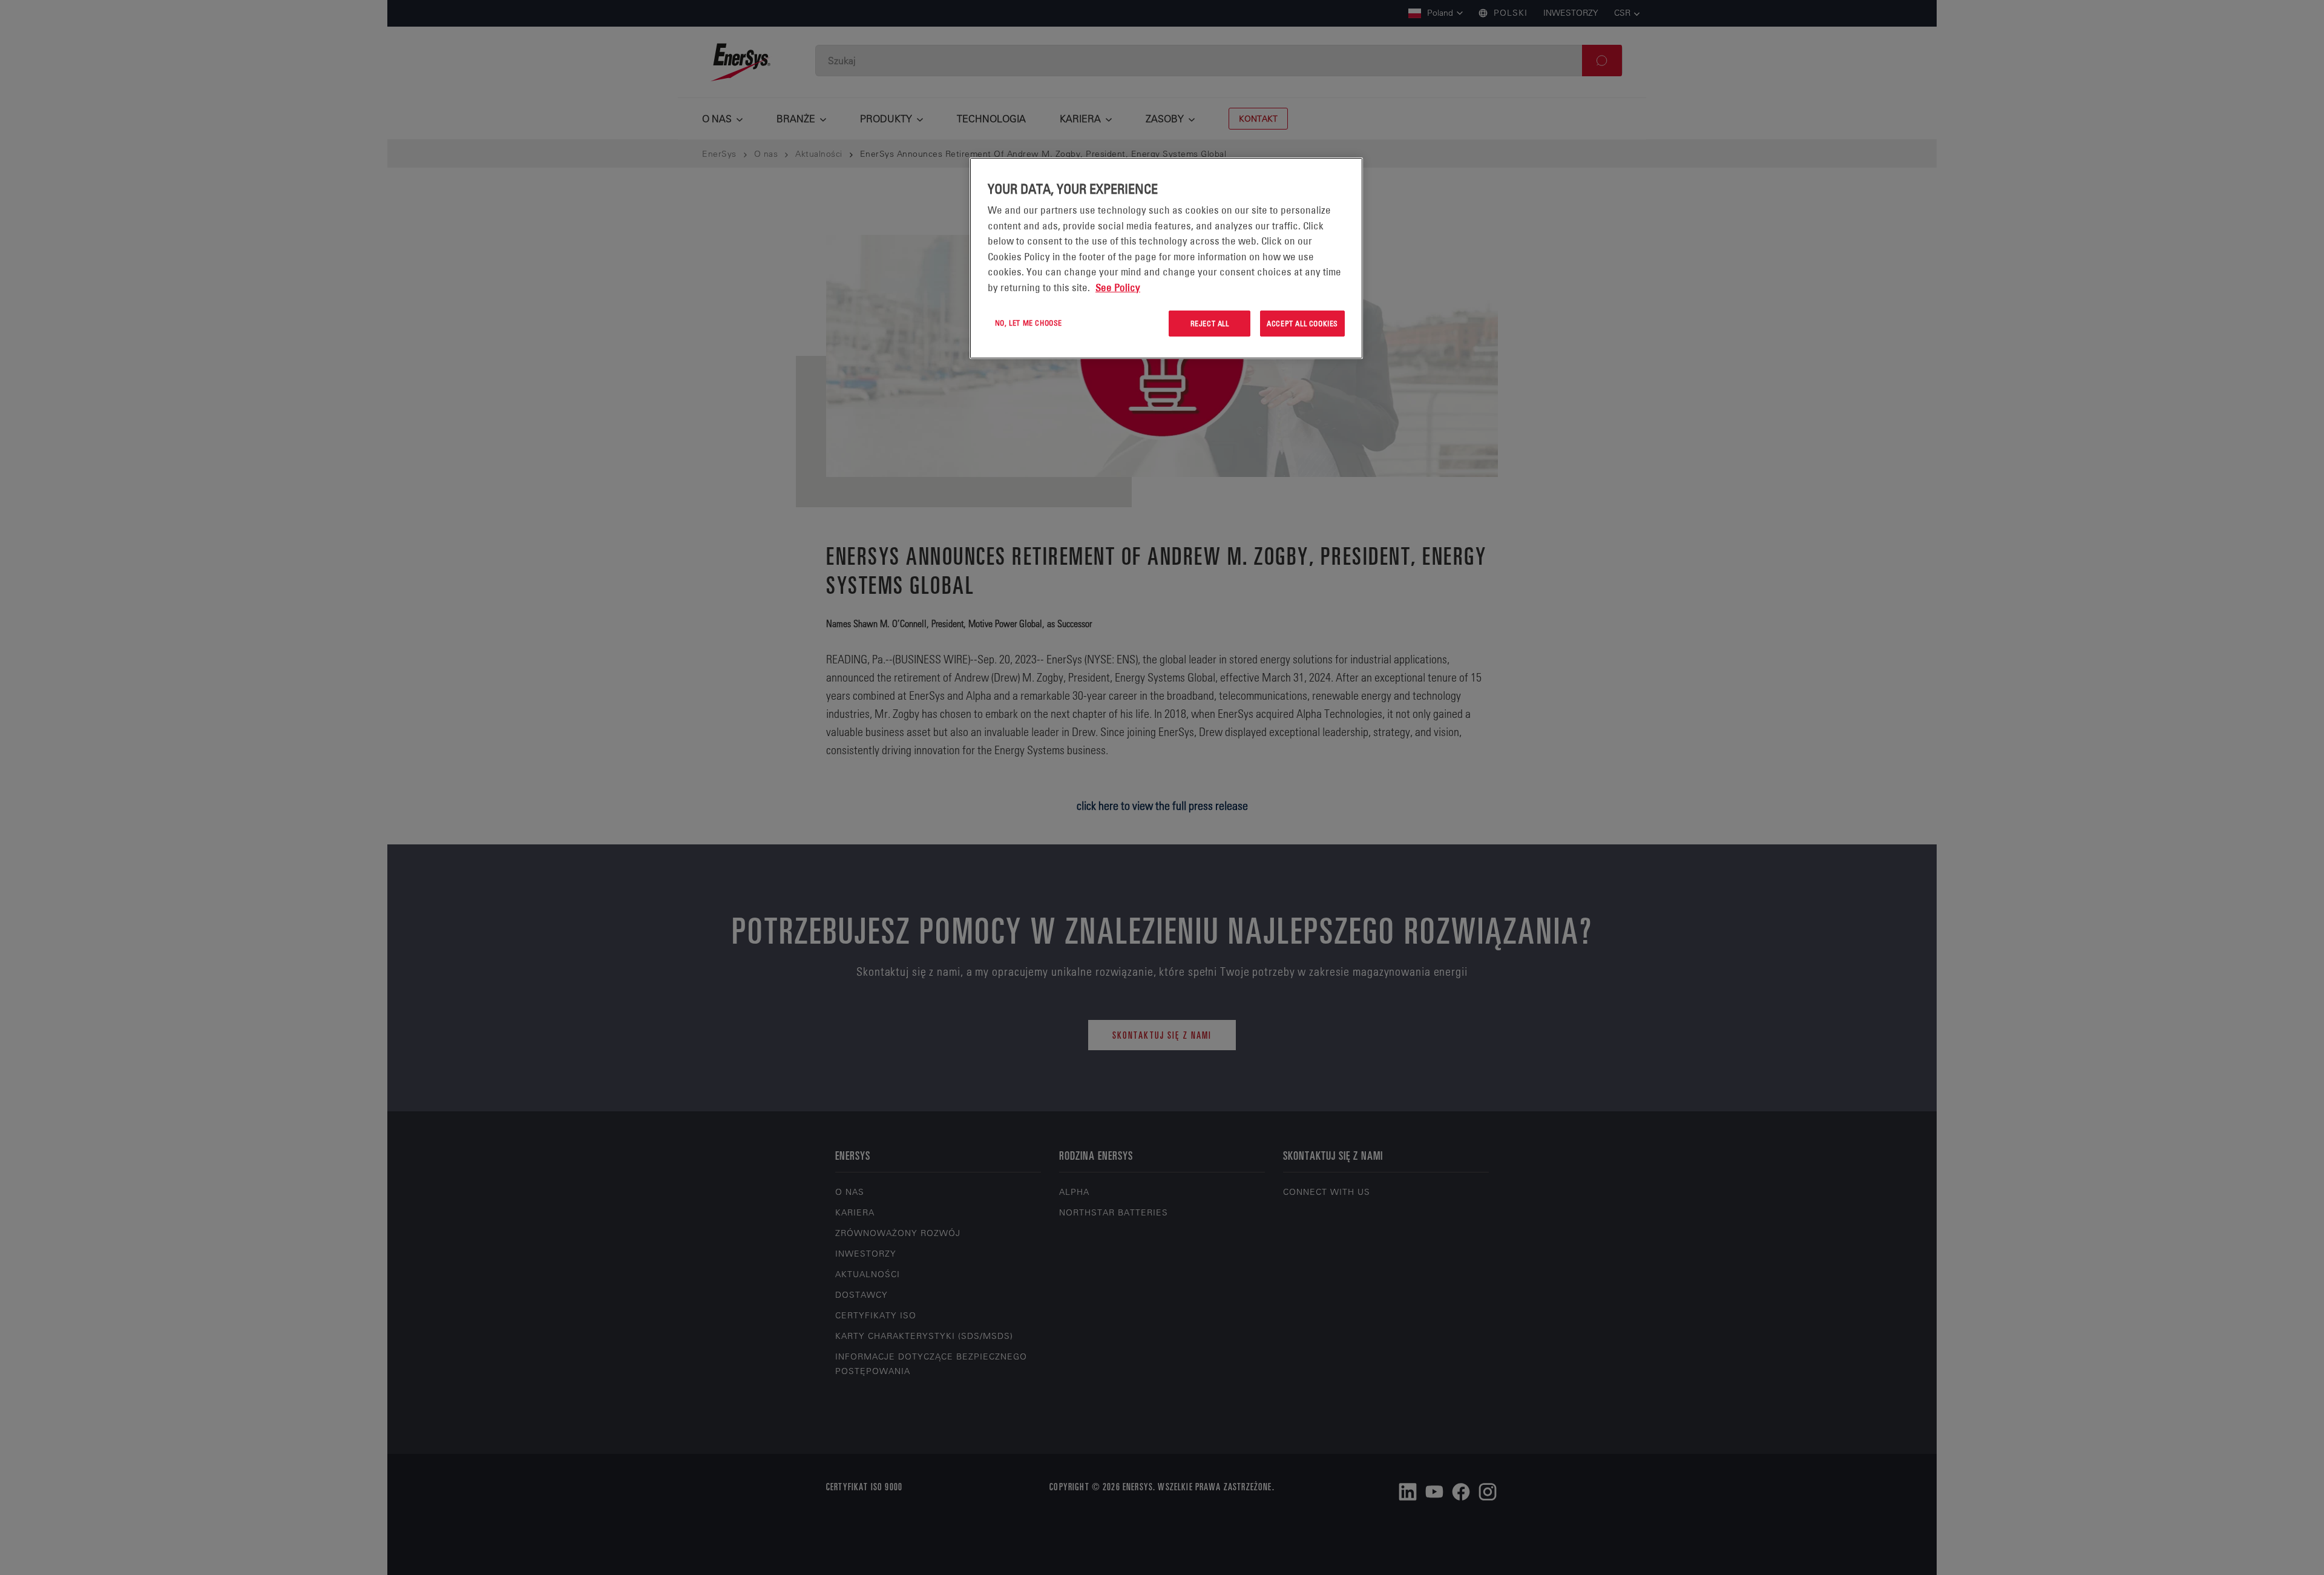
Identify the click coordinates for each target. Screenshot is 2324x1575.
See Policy (1118, 288)
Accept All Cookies (1302, 323)
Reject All (1210, 323)
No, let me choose (1029, 323)
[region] (1166, 258)
